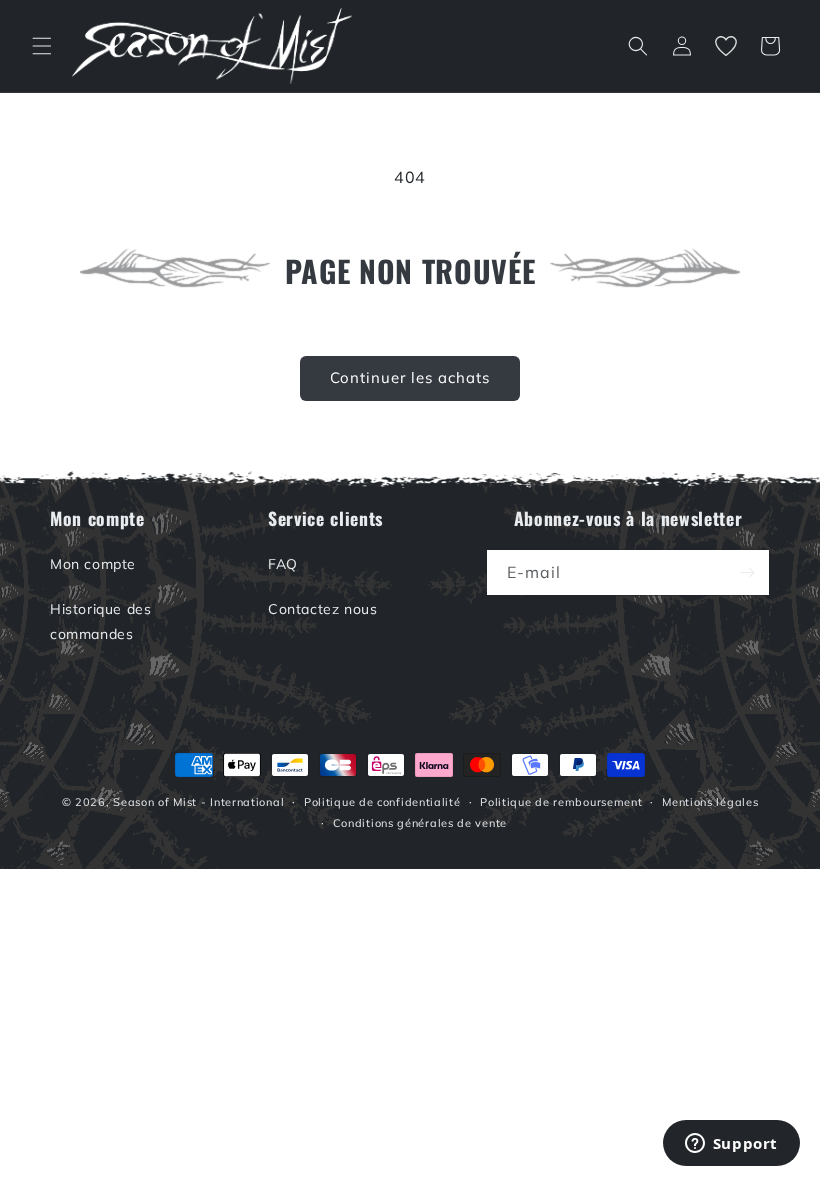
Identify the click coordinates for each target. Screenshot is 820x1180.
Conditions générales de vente (420, 823)
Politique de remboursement (561, 802)
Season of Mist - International (198, 802)
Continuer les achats (410, 377)
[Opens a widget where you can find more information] (731, 1145)
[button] (42, 46)
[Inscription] (747, 572)
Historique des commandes (100, 621)
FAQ (283, 564)
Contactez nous (322, 609)
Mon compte (93, 564)
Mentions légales (710, 802)
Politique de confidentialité (382, 802)
